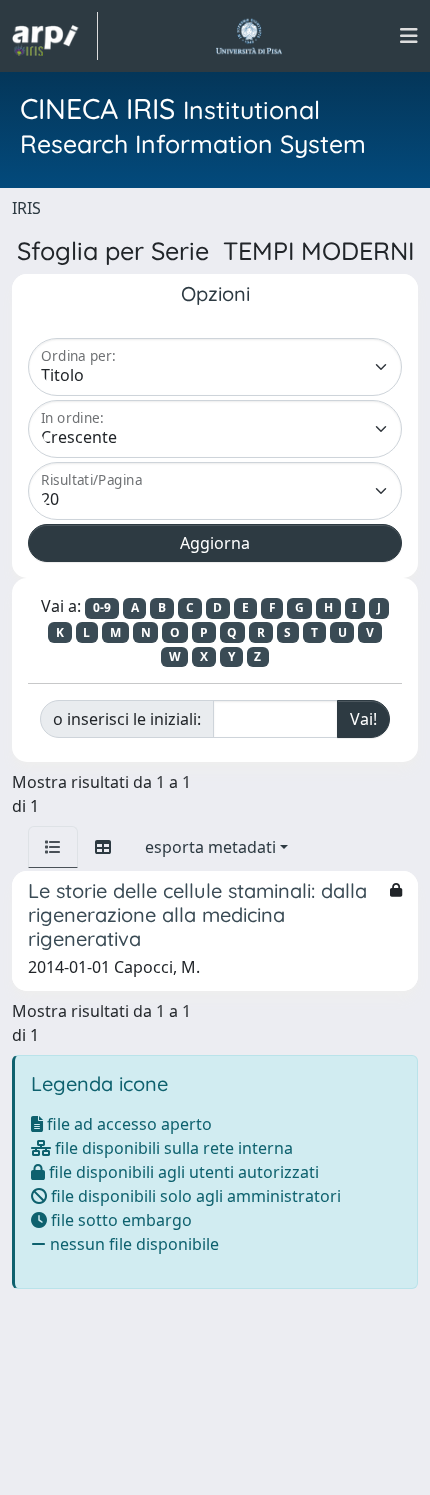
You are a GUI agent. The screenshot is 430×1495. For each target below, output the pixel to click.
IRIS (26, 208)
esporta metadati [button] (210, 847)
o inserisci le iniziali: (127, 719)
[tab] (53, 847)
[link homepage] (55, 36)
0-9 (102, 607)
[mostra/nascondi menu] (409, 36)
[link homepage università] (248, 36)
